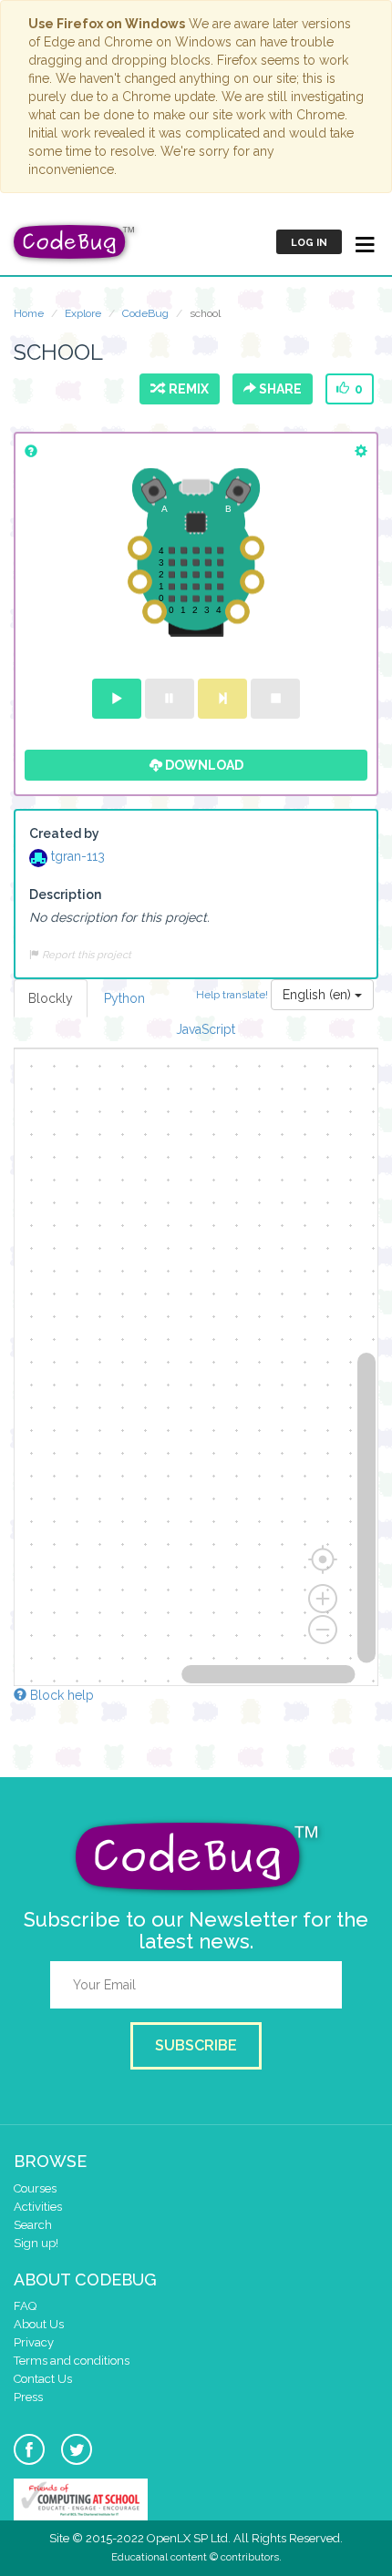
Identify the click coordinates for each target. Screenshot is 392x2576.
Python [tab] (124, 998)
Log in (309, 243)
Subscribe (196, 2045)
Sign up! (36, 2243)
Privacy (34, 2342)
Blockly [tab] (51, 998)
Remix (186, 389)
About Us (39, 2324)
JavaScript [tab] (206, 1029)
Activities (38, 2207)
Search (33, 2225)
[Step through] (222, 699)
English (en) (319, 995)
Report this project (85, 955)
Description (65, 894)
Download (203, 765)
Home (29, 313)
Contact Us (43, 2379)
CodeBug (145, 313)
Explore (83, 313)
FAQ (25, 2306)
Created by (64, 833)
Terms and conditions (72, 2361)
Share (279, 389)
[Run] (117, 699)
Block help (60, 1695)
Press (28, 2397)
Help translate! (233, 994)
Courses (35, 2188)
